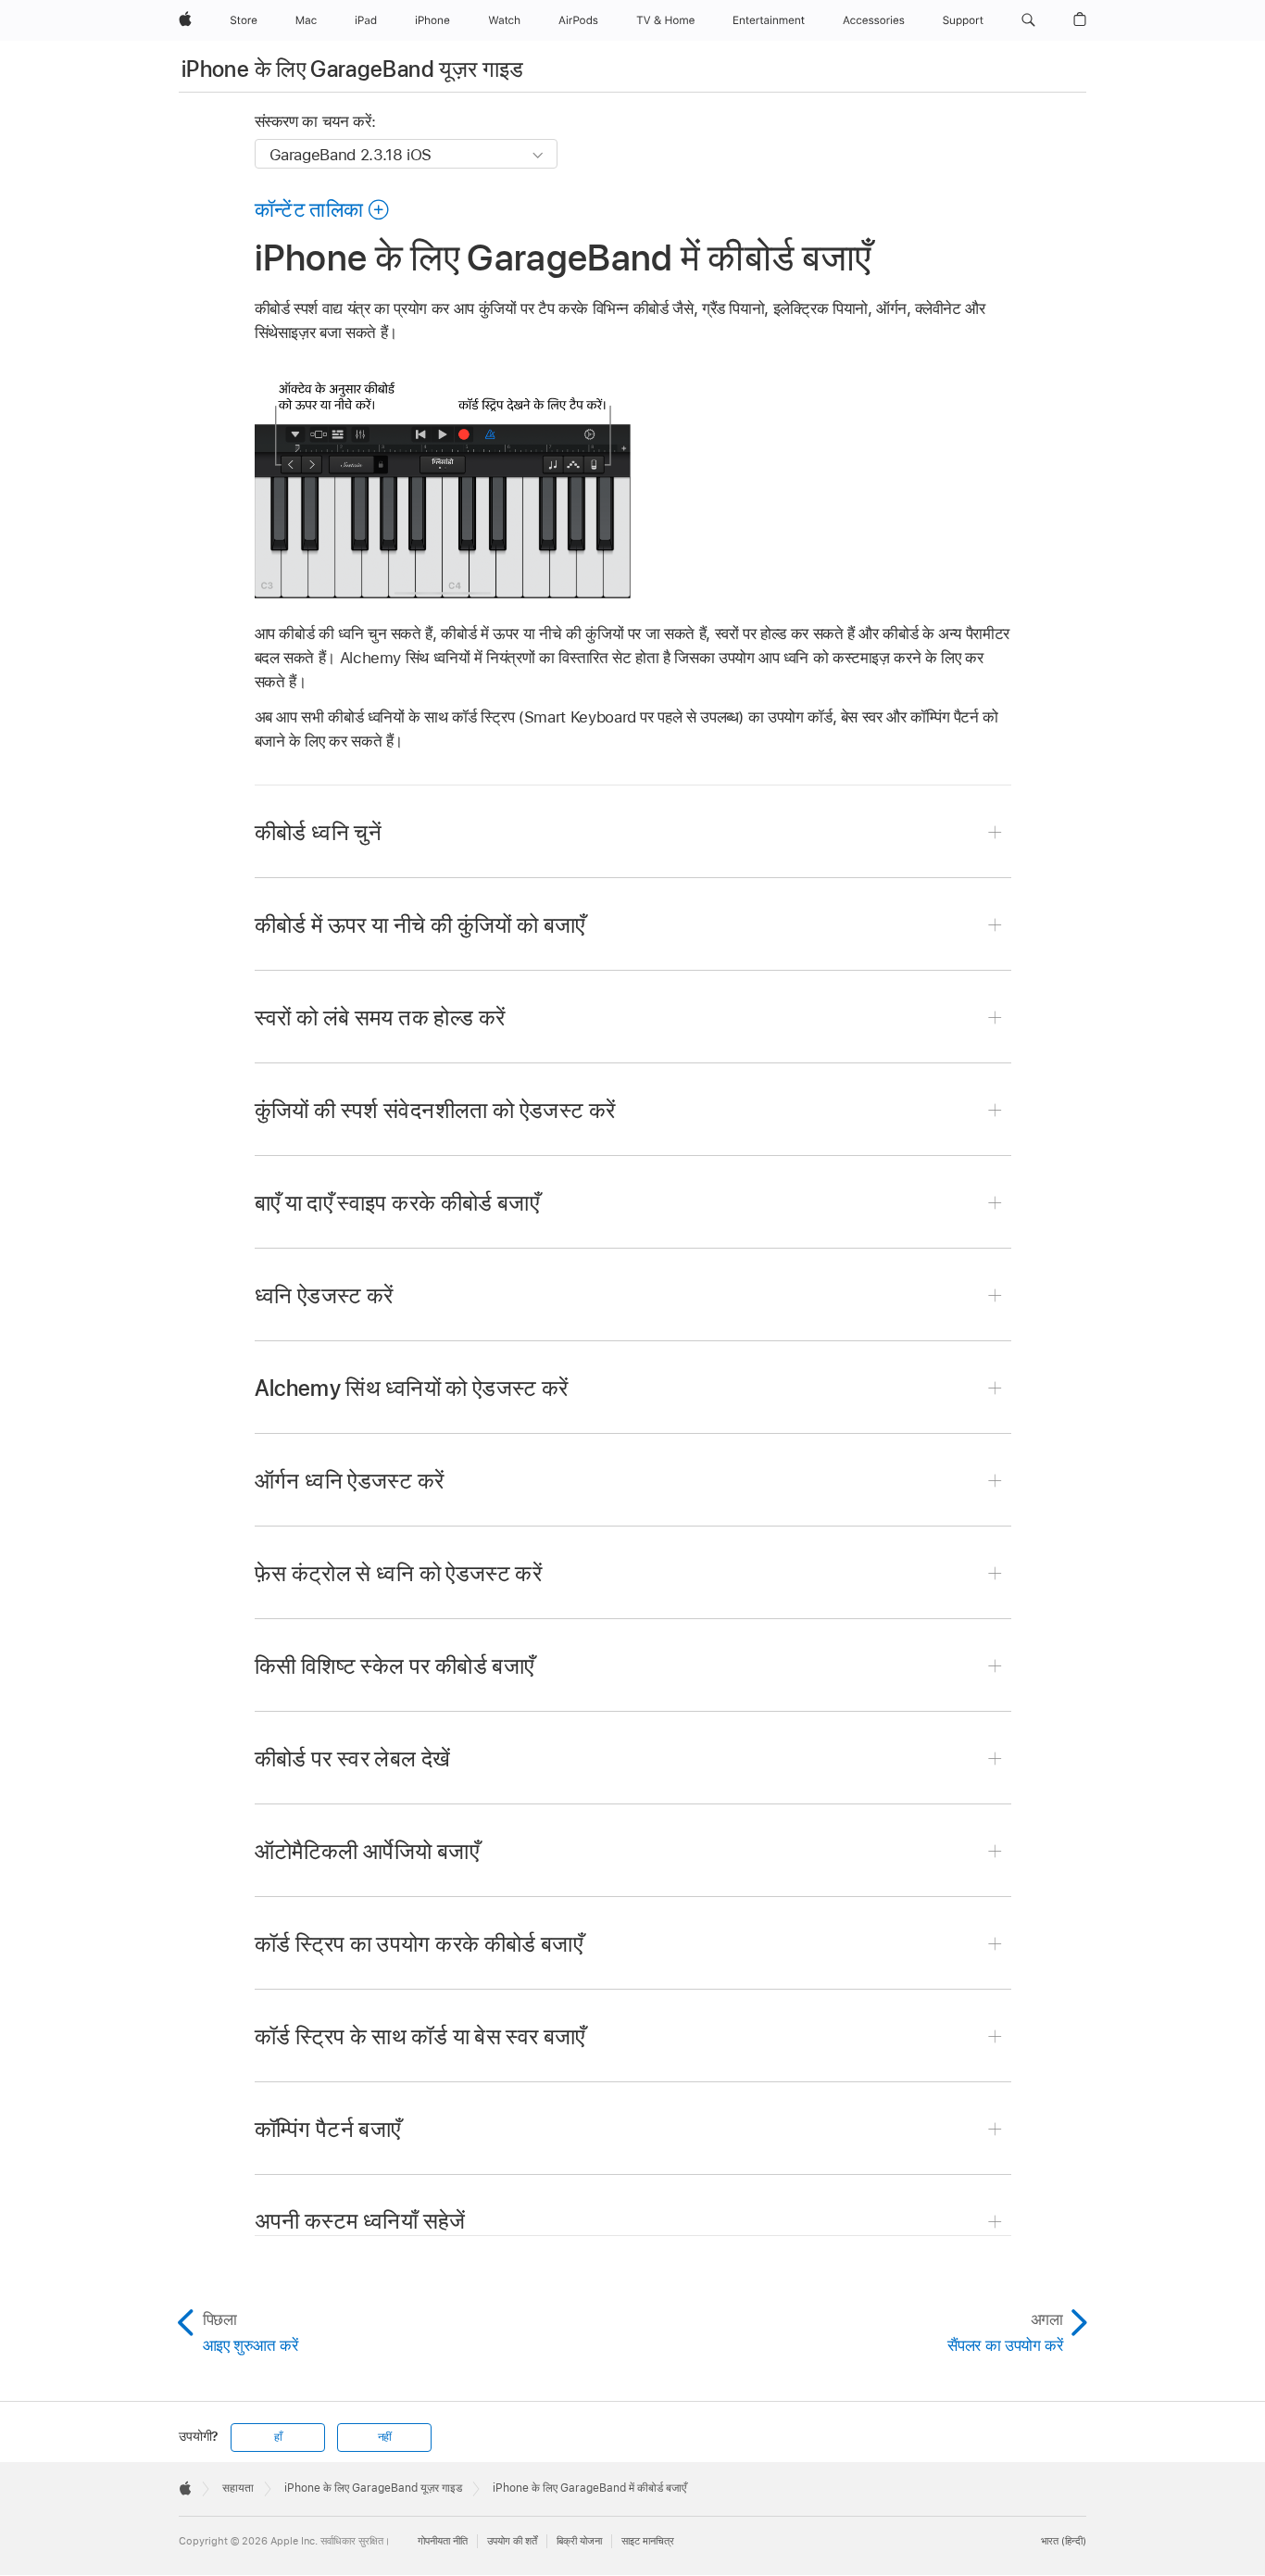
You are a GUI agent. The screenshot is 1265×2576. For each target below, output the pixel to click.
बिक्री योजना (579, 2541)
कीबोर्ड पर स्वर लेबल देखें (353, 1759)
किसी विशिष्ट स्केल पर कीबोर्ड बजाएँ (395, 1666)
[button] (1028, 20)
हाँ (278, 2437)
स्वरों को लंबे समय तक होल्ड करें (380, 1018)
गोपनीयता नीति (443, 2541)
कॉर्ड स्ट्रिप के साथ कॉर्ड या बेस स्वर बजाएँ (420, 2036)
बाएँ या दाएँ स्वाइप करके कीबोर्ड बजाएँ (397, 1203)
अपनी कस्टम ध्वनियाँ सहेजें (360, 2221)
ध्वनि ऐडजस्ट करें (324, 1295)
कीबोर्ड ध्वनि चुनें (319, 832)
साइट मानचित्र (648, 2541)
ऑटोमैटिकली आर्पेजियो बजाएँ (367, 1851)
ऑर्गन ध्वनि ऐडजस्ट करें (350, 1481)
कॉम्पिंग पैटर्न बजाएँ (328, 2129)
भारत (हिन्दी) (1064, 2541)
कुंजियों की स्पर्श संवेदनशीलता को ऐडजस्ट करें (435, 1110)
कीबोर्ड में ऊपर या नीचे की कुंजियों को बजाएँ (420, 925)
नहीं (385, 2437)
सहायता (238, 2488)
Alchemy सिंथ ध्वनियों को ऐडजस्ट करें (412, 1388)
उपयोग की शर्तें (512, 2541)
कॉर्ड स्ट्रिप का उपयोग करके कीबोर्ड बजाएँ (419, 1944)
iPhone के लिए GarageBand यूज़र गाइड (353, 69)
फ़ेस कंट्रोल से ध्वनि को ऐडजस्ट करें (399, 1573)
